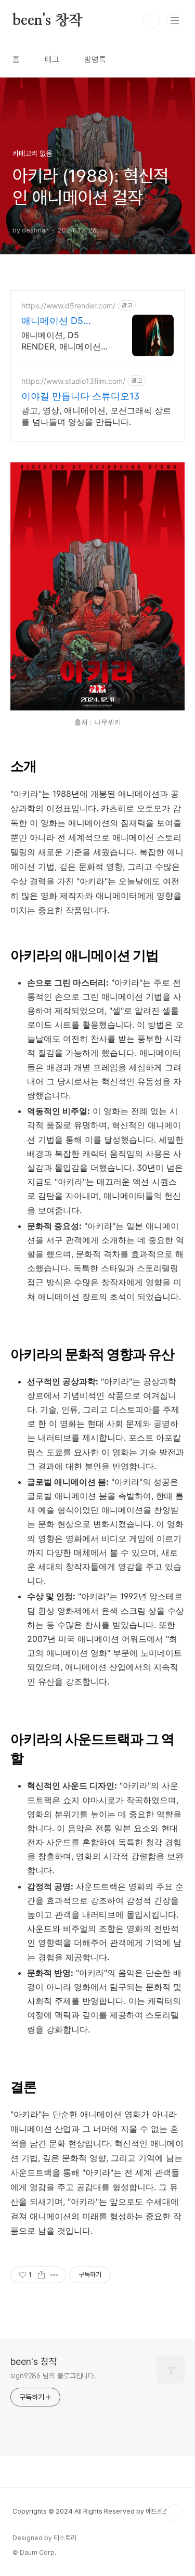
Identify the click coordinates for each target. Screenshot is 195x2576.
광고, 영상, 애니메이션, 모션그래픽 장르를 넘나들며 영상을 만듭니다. (96, 416)
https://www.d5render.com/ (68, 306)
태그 (52, 60)
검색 (151, 21)
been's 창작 (48, 21)
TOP (174, 2513)
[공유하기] (41, 2275)
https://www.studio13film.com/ (73, 381)
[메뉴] (175, 20)
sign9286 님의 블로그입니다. (53, 2376)
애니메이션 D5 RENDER (52, 321)
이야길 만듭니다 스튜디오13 (80, 396)
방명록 (95, 60)
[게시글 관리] (54, 2275)
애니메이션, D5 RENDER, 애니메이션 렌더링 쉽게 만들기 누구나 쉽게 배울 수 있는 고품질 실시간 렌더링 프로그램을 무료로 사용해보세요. (66, 341)
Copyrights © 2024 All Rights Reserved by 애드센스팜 (93, 2511)
